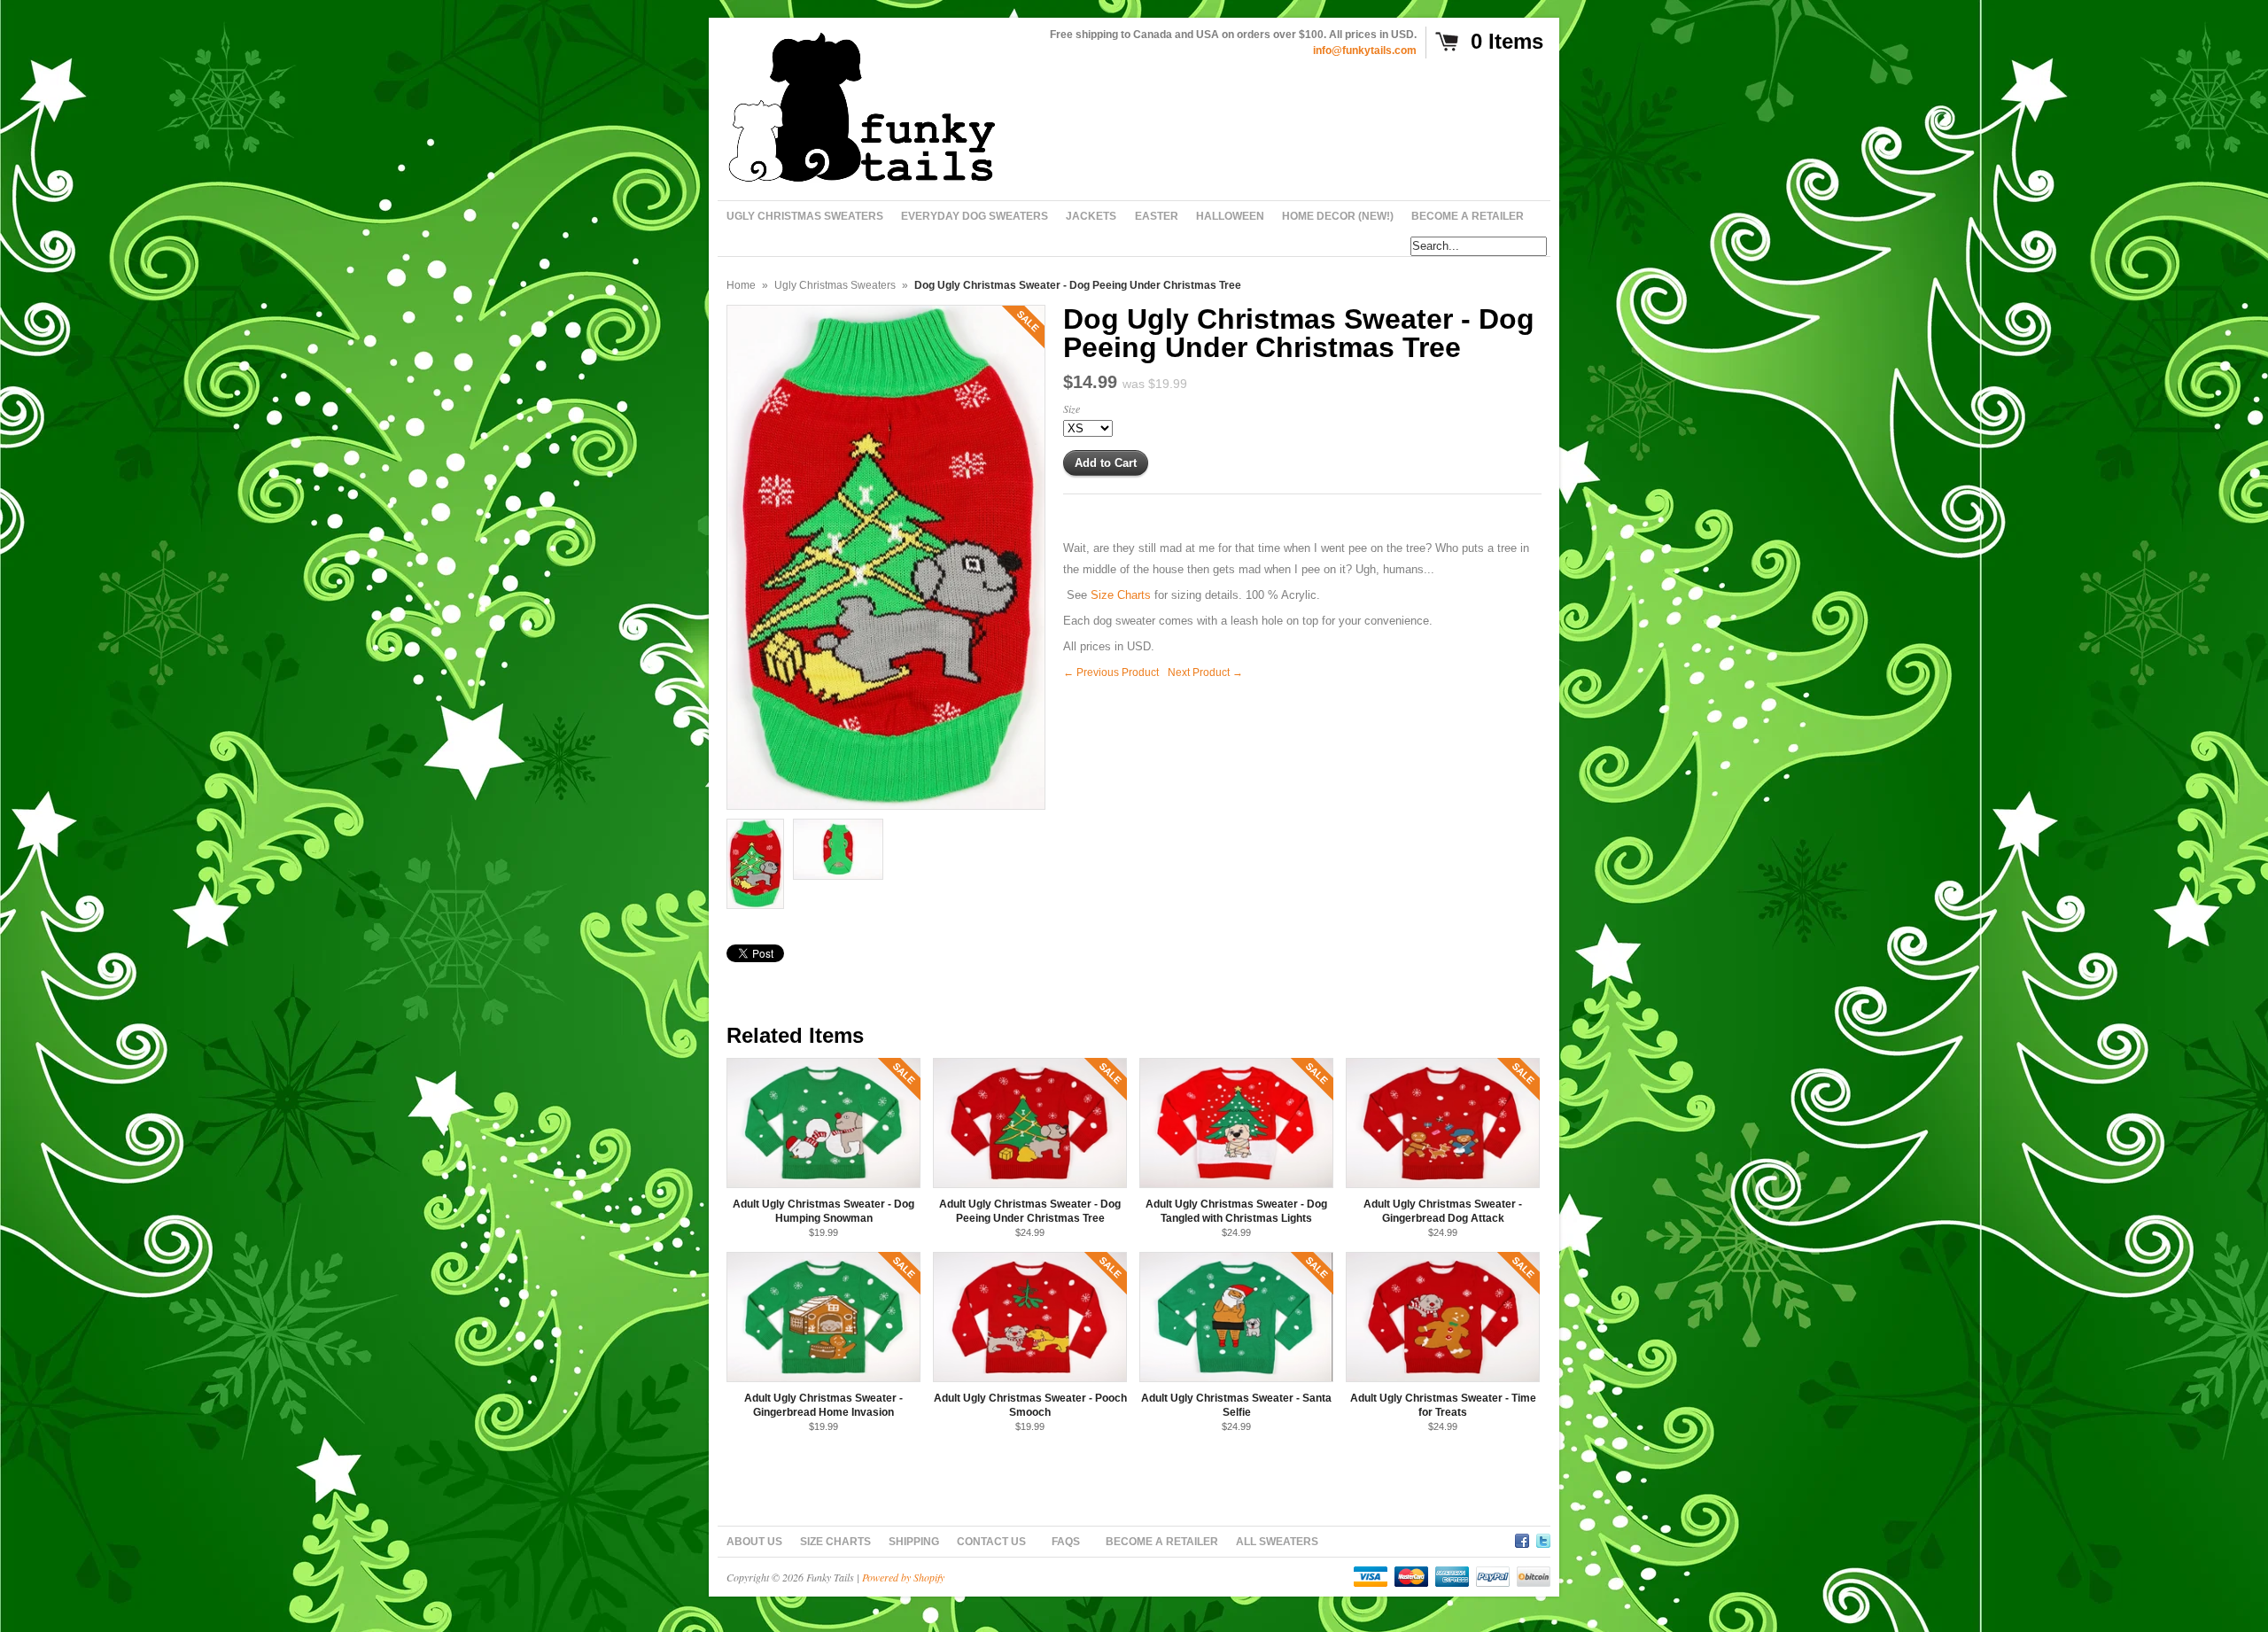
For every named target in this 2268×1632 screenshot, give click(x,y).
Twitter (1543, 1538)
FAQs (1066, 1542)
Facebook (1522, 1538)
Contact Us (991, 1542)
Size (1072, 408)
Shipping (914, 1542)
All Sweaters (1277, 1542)
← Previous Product (1111, 672)
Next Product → (1205, 672)
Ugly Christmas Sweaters (835, 285)
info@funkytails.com (1365, 51)
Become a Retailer (1162, 1542)
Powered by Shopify (903, 1577)
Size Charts (835, 1542)
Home (741, 285)
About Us (754, 1542)
